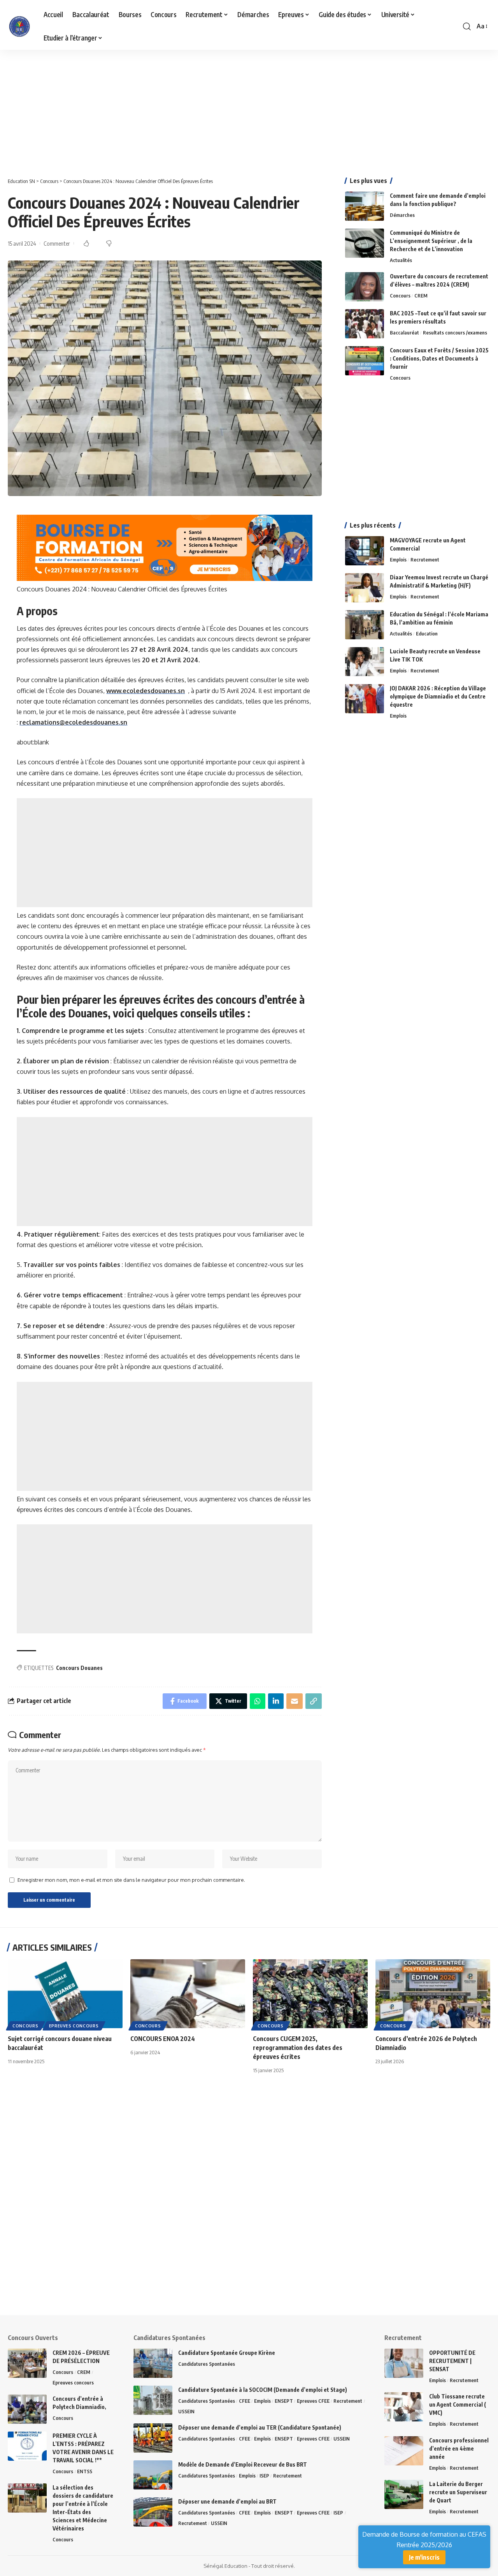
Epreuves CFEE (313, 2401)
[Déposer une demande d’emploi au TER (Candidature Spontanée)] (153, 2438)
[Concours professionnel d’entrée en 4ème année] (404, 2451)
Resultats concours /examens (455, 333)
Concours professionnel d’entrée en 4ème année (459, 2448)
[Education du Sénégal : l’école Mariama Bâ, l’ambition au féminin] (365, 625)
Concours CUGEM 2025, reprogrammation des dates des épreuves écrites (298, 2048)
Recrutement (425, 560)
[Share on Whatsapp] (258, 1701)
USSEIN (186, 2411)
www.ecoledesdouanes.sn (146, 691)
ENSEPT (284, 2401)
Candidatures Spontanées (207, 2364)
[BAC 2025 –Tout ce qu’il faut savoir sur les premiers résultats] (365, 324)
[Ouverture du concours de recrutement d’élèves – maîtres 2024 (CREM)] (365, 287)
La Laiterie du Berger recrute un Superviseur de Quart (458, 2492)
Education (427, 633)
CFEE (245, 2401)
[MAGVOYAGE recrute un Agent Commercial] (365, 551)
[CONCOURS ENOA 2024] (188, 1994)
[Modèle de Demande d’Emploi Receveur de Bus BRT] (153, 2475)
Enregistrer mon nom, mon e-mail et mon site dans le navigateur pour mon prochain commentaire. (131, 1880)
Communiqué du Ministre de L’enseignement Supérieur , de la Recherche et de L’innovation (431, 241)
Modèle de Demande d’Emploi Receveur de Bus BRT (243, 2464)
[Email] (295, 1701)
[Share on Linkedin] (276, 1701)
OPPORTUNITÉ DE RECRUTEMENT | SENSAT (452, 2361)
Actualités (401, 260)
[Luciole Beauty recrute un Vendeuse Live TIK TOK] (365, 662)
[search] (467, 26)
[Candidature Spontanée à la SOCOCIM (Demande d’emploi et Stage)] (153, 2400)
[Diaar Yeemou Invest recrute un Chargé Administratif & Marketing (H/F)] (365, 588)
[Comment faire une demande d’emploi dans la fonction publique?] (365, 206)
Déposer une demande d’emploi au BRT (227, 2501)
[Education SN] (19, 26)
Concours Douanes (79, 1668)
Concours (400, 296)
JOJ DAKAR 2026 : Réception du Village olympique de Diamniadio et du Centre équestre (438, 696)
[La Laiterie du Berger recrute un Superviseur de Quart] (404, 2494)
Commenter (57, 243)
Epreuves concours (74, 2026)
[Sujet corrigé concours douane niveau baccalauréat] (65, 1994)
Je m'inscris (424, 2557)
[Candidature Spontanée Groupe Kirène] (153, 2363)
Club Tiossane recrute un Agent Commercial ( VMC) (458, 2404)
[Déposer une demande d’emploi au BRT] (153, 2512)
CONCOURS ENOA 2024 (163, 2039)
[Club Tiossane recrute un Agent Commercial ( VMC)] (404, 2407)
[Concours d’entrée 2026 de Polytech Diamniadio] (433, 1994)
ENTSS (85, 2471)
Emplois (398, 560)
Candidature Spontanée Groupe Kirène (227, 2353)
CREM (421, 296)
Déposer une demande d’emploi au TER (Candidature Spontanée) (260, 2427)
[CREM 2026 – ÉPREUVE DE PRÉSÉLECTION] (27, 2363)
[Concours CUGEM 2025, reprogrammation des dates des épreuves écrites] (310, 1994)
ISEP (264, 2476)
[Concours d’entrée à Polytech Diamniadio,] (27, 2409)
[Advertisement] (233, 107)
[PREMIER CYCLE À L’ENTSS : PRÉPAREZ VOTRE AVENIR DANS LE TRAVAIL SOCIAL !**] (27, 2446)
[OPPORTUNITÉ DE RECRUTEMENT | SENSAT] (404, 2363)
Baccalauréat (404, 333)
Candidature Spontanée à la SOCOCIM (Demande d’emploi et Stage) (263, 2390)
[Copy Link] (314, 1701)
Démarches (402, 215)
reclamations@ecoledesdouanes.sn (73, 722)
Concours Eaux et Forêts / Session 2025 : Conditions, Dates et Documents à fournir (439, 358)
